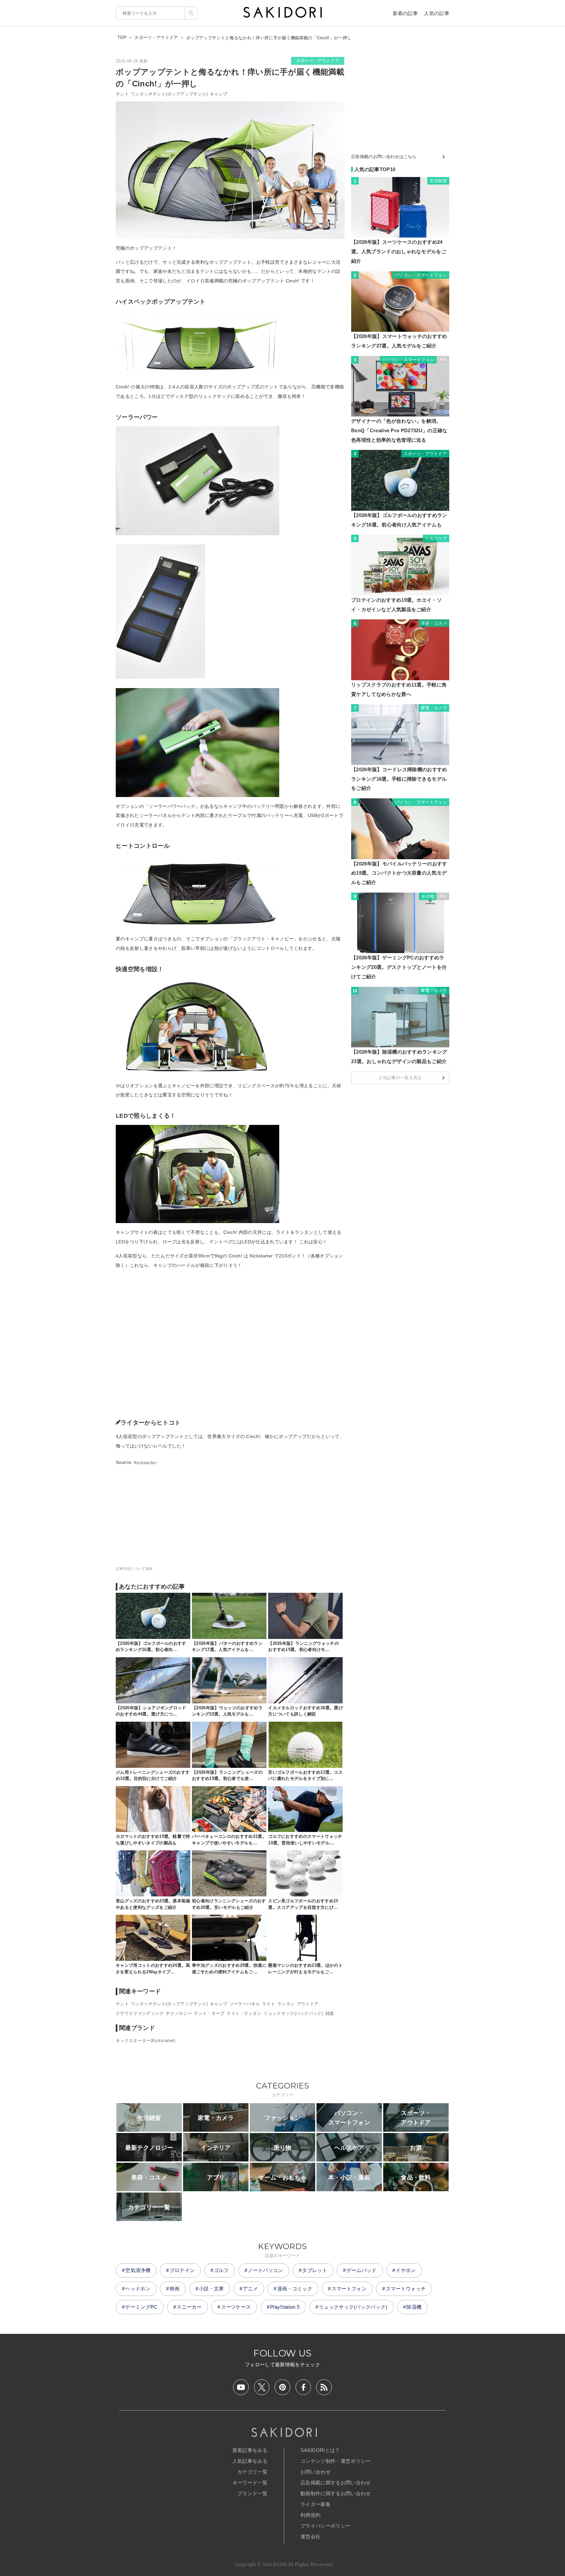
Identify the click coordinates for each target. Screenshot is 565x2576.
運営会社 (310, 2537)
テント (122, 94)
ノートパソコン (265, 2270)
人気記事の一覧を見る (400, 1078)
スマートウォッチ (406, 2289)
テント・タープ (209, 2013)
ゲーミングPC (141, 2307)
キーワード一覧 (250, 2483)
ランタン (286, 2004)
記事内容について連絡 (134, 1569)
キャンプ (219, 94)
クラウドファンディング (140, 2013)
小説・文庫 (211, 2289)
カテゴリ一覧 (252, 2472)
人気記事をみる (250, 2461)
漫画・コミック (295, 2289)
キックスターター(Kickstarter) (146, 2041)
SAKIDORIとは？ (320, 2450)
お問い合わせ (316, 2472)
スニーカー (189, 2307)
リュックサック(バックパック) (293, 2013)
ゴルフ (221, 2270)
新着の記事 (405, 13)
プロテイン (182, 2270)
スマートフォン (349, 2289)
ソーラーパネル (245, 2004)
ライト (269, 2004)
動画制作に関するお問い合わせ (335, 2493)
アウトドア (308, 2004)
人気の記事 (437, 13)
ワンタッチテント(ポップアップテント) (169, 94)
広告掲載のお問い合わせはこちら (384, 157)
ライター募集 (316, 2504)
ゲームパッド (362, 2270)
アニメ (250, 2289)
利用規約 (310, 2515)
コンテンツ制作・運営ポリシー (335, 2461)
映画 (175, 2289)
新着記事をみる (250, 2450)
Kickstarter (146, 1462)
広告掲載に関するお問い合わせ (335, 2483)
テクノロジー (179, 2013)
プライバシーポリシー (325, 2526)
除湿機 (414, 2307)
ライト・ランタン (244, 2013)
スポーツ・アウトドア (318, 61)
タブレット (315, 2270)
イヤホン (406, 2270)
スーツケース (236, 2307)
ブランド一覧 (252, 2493)
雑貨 (330, 2013)
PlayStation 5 (285, 2307)
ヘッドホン (138, 2289)
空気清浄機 (138, 2270)
